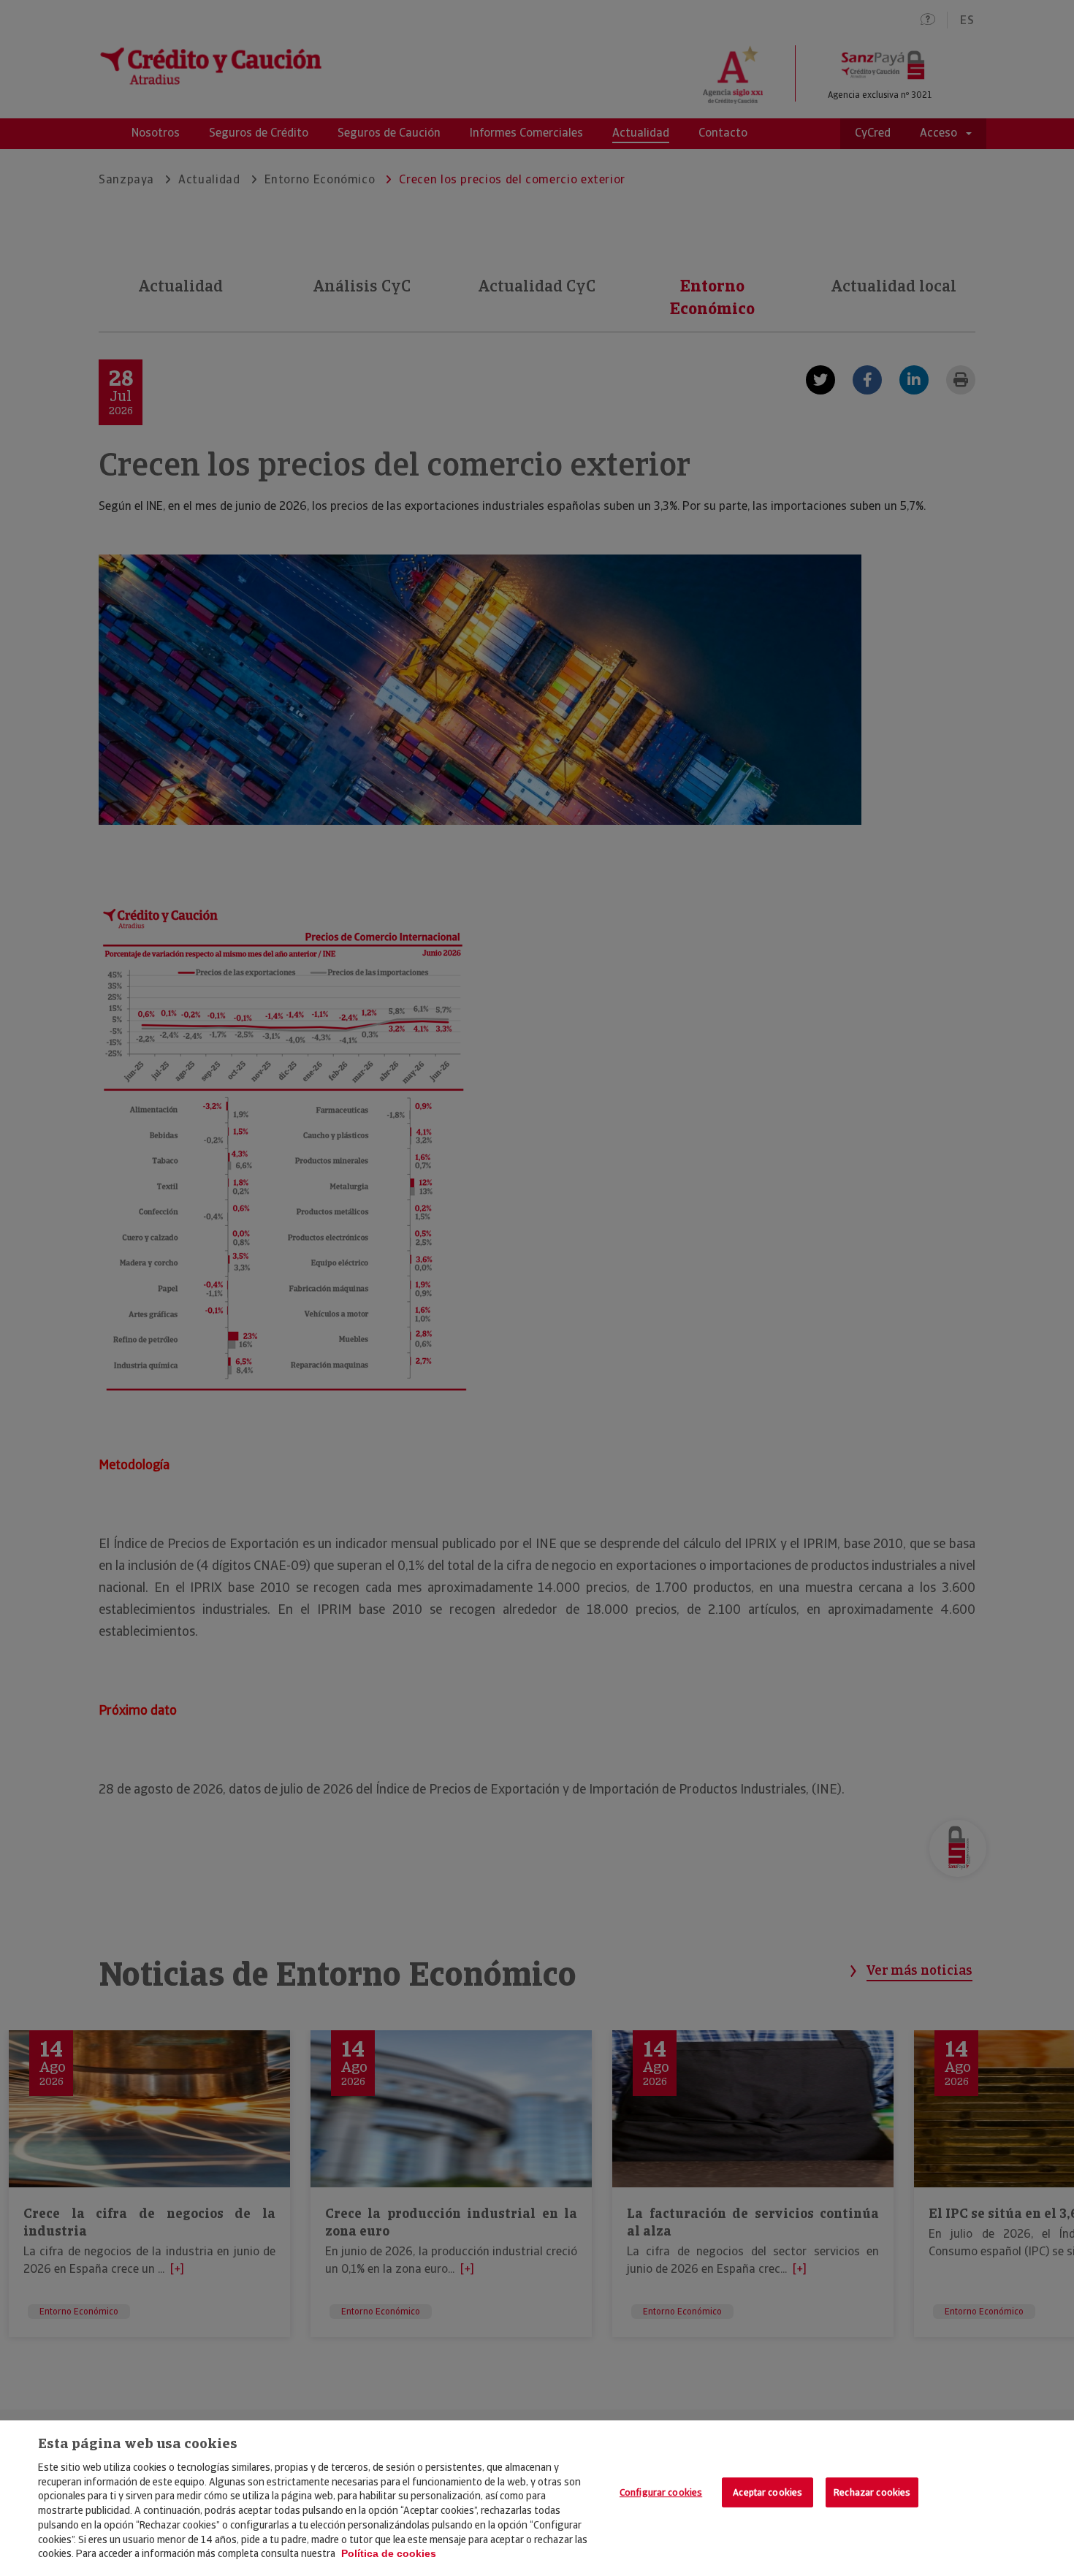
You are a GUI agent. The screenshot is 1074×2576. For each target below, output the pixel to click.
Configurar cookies (661, 2492)
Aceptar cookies (768, 2492)
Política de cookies (389, 2553)
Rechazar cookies (872, 2492)
